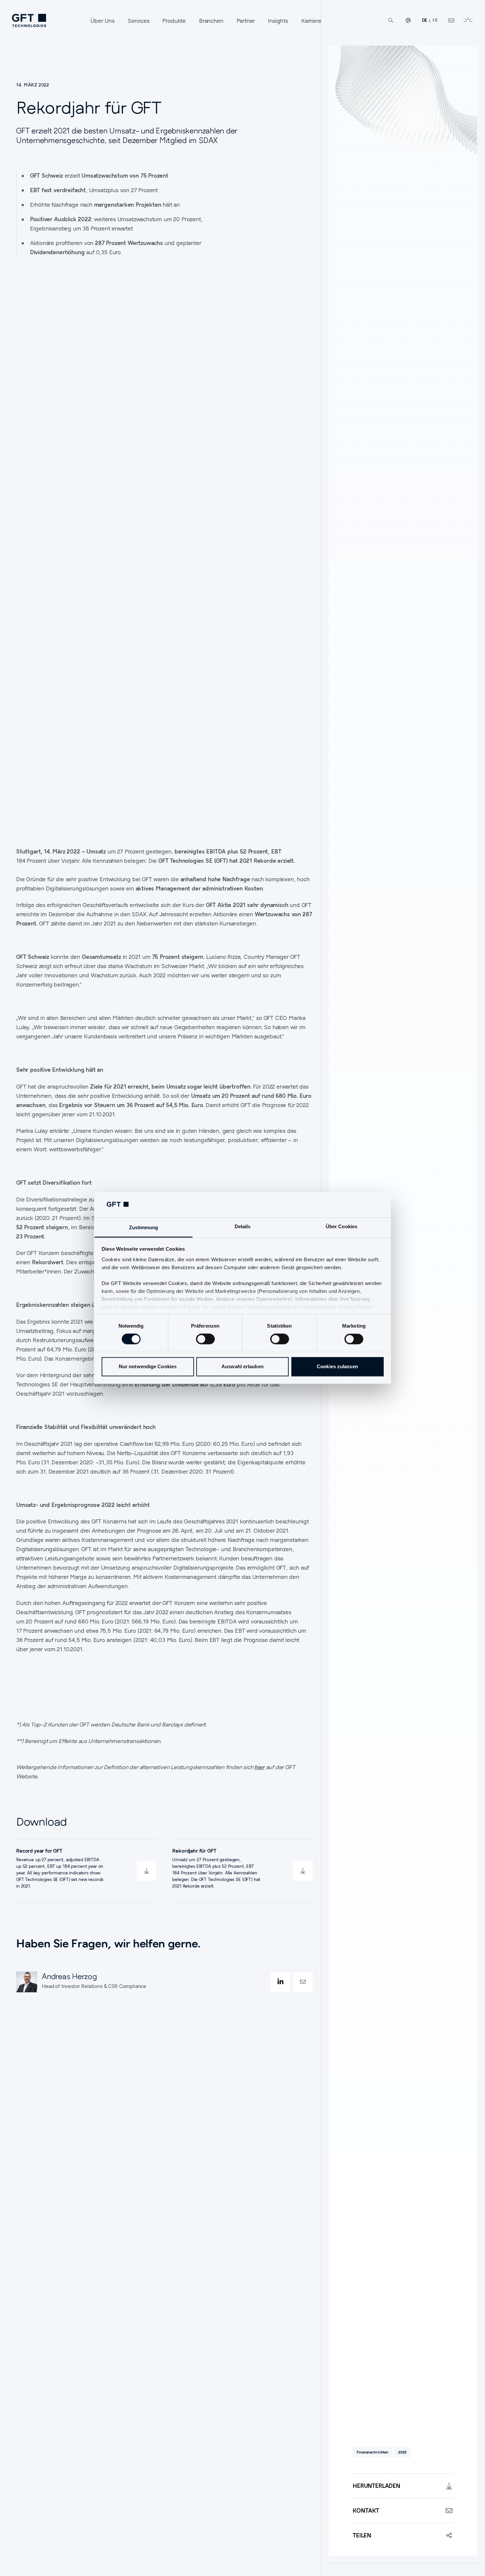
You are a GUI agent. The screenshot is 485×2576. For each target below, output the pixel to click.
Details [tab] (243, 1226)
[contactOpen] (303, 1982)
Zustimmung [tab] (144, 1227)
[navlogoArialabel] (29, 20)
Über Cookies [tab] (341, 1226)
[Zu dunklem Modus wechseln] (468, 20)
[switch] (205, 1339)
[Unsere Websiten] (408, 20)
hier (259, 1767)
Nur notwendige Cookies (148, 1366)
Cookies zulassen (337, 1366)
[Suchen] (391, 20)
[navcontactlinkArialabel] (451, 20)
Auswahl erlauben (242, 1366)
